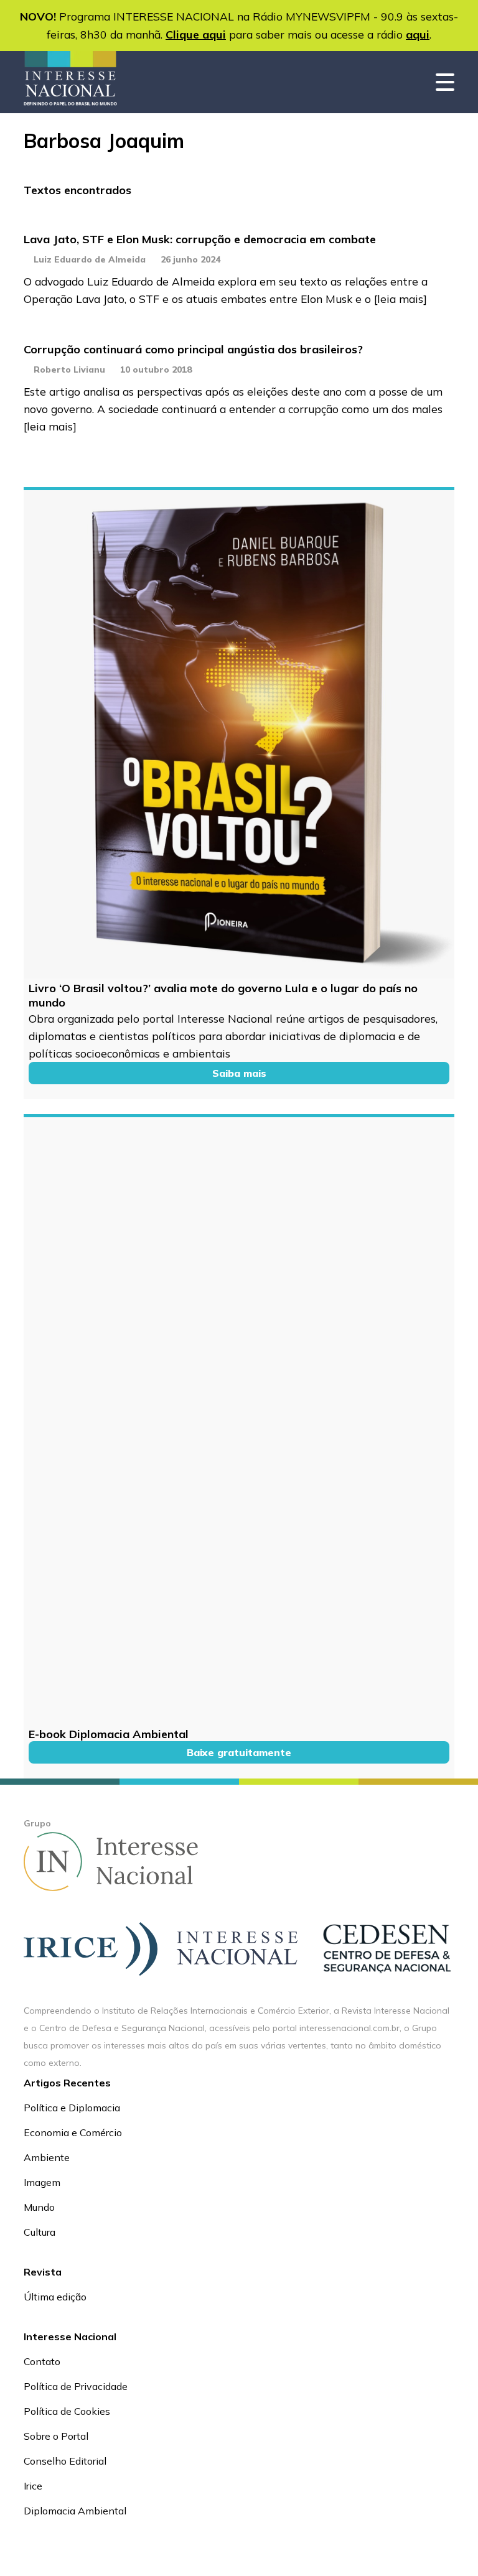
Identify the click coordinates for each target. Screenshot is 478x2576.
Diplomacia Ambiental (75, 2511)
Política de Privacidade (76, 2386)
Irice (33, 2486)
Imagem (42, 2182)
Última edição (55, 2297)
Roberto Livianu (69, 370)
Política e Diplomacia (72, 2108)
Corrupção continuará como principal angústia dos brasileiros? (193, 349)
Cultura (40, 2232)
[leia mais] (401, 299)
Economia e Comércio (73, 2132)
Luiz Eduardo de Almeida (90, 259)
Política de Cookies (67, 2411)
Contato (42, 2361)
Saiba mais (239, 1073)
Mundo (39, 2207)
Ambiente (47, 2157)
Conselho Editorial (65, 2461)
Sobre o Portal (56, 2436)
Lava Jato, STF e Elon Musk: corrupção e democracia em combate (200, 239)
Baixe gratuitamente (239, 1752)
